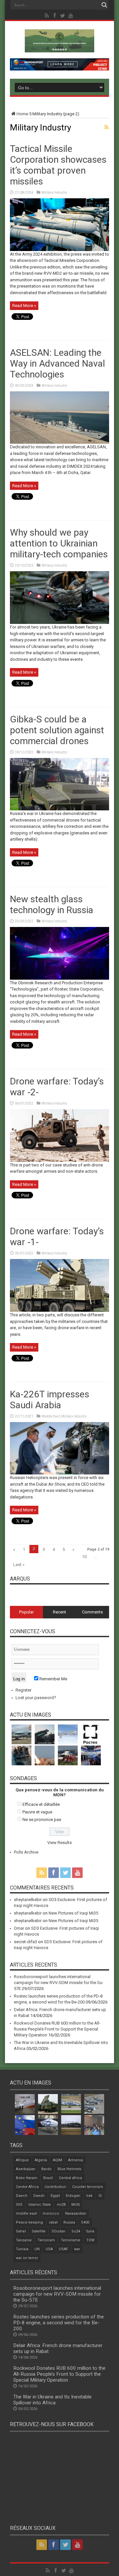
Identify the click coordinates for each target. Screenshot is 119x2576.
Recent (59, 1612)
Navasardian (76, 2213)
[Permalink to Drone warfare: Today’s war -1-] (59, 1310)
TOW (90, 2240)
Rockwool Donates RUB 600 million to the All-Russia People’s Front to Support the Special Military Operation (57, 2029)
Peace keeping (29, 2222)
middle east (26, 2213)
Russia (69, 2222)
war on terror (27, 2258)
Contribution (55, 2187)
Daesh (39, 2196)
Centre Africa (27, 2187)
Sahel (21, 2231)
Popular (26, 1612)
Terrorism (46, 2240)
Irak (89, 2196)
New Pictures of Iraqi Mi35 (73, 1913)
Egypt (55, 2196)
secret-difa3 (25, 1942)
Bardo (46, 2169)
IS (100, 2196)
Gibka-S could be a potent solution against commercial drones (57, 730)
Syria (90, 2231)
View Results (59, 1843)
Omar (19, 1928)
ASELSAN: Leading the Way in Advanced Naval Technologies (58, 364)
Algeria (41, 2160)
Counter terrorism (88, 2187)
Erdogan (73, 2196)
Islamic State (40, 2205)
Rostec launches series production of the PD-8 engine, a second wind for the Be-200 (59, 2323)
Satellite (39, 2231)
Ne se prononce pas (42, 1820)
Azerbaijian (26, 2169)
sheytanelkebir (28, 1900)
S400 (85, 2222)
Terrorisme (71, 2240)
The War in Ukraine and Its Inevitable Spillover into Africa (52, 2400)
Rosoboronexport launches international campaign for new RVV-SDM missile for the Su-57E (59, 1983)
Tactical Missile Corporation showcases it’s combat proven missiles (58, 165)
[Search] (104, 5)
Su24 (76, 2231)
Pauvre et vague (37, 1812)
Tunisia (22, 2249)
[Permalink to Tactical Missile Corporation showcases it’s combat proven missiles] (59, 250)
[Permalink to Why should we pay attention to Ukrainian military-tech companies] (59, 622)
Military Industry (54, 193)
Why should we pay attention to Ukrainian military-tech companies (59, 543)
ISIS (19, 2205)
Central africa (70, 2178)
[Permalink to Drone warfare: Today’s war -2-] (59, 1160)
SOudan (59, 2231)
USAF (63, 2249)
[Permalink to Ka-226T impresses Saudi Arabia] (59, 1473)
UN (37, 2249)
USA (49, 2249)
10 (84, 1557)
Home (22, 114)
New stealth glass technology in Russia (52, 905)
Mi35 (76, 2205)
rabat (53, 2222)
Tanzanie (24, 2240)
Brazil (48, 2178)
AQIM (58, 2160)
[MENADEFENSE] (59, 47)
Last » (19, 1565)
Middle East (51, 1416)
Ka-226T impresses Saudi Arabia (50, 1400)
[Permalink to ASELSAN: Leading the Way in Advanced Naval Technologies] (59, 442)
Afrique (22, 2160)
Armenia (76, 2160)
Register (23, 1690)
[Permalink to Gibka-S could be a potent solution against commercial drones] (59, 809)
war (77, 2249)
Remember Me (53, 1679)
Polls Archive (26, 1852)
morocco (51, 2213)
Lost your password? (36, 1698)
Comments (92, 1612)
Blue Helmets (69, 2169)
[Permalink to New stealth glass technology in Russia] (59, 978)
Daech (22, 2196)
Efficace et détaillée (41, 1804)
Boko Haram (27, 2178)
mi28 (61, 2205)
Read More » (24, 306)
